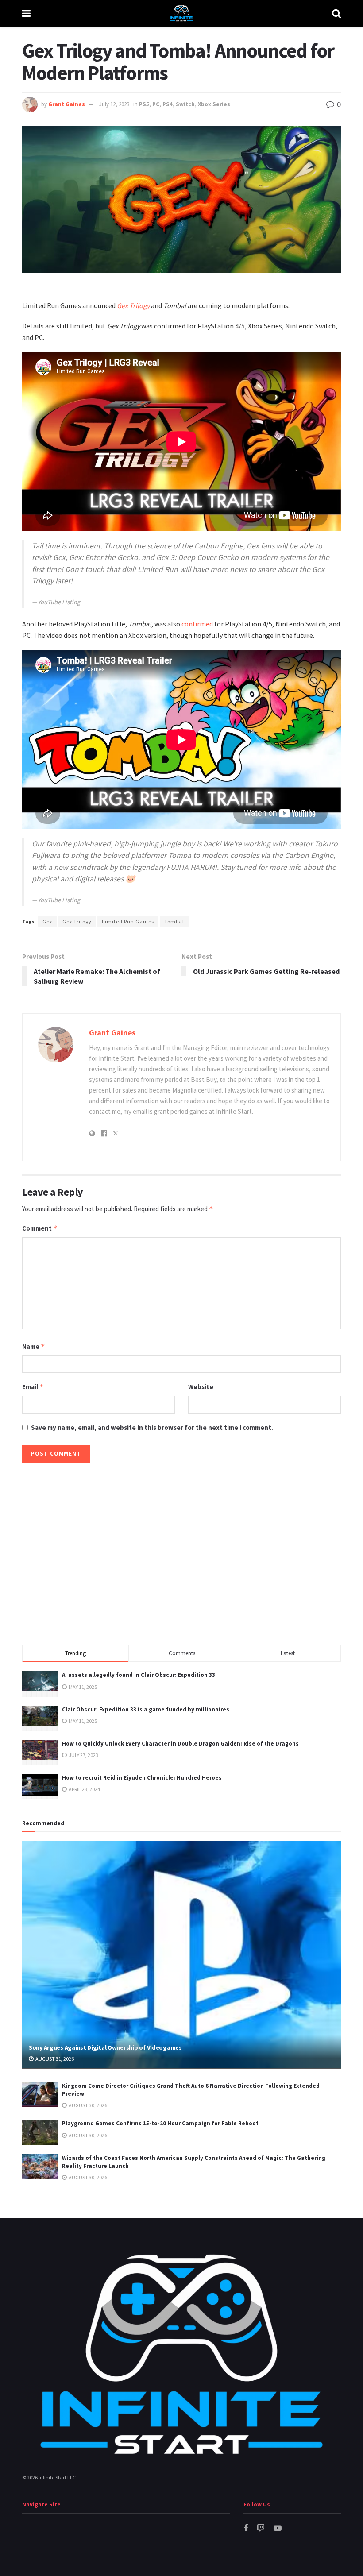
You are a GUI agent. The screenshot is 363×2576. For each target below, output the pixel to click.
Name (34, 1346)
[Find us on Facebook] (246, 2528)
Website (201, 1387)
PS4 (168, 104)
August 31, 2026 (54, 2059)
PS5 (144, 104)
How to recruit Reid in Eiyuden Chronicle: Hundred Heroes (142, 1778)
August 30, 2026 (87, 2105)
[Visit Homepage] (181, 13)
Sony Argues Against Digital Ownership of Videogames (105, 2047)
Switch (185, 104)
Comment (40, 1228)
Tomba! (174, 921)
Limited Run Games (128, 921)
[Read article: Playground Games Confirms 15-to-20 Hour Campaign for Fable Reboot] (40, 2132)
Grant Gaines (67, 104)
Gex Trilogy (133, 305)
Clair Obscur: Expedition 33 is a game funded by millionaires (146, 1709)
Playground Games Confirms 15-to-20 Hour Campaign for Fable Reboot (160, 2123)
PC (156, 104)
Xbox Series (214, 104)
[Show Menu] (26, 13)
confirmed (197, 624)
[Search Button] (336, 13)
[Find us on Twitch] (261, 2528)
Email (33, 1387)
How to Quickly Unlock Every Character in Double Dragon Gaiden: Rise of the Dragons (180, 1744)
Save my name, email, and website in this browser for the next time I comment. (152, 1427)
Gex (47, 921)
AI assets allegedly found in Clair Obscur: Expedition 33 (139, 1675)
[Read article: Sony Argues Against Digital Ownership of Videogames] (181, 1955)
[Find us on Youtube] (278, 2528)
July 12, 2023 (114, 104)
